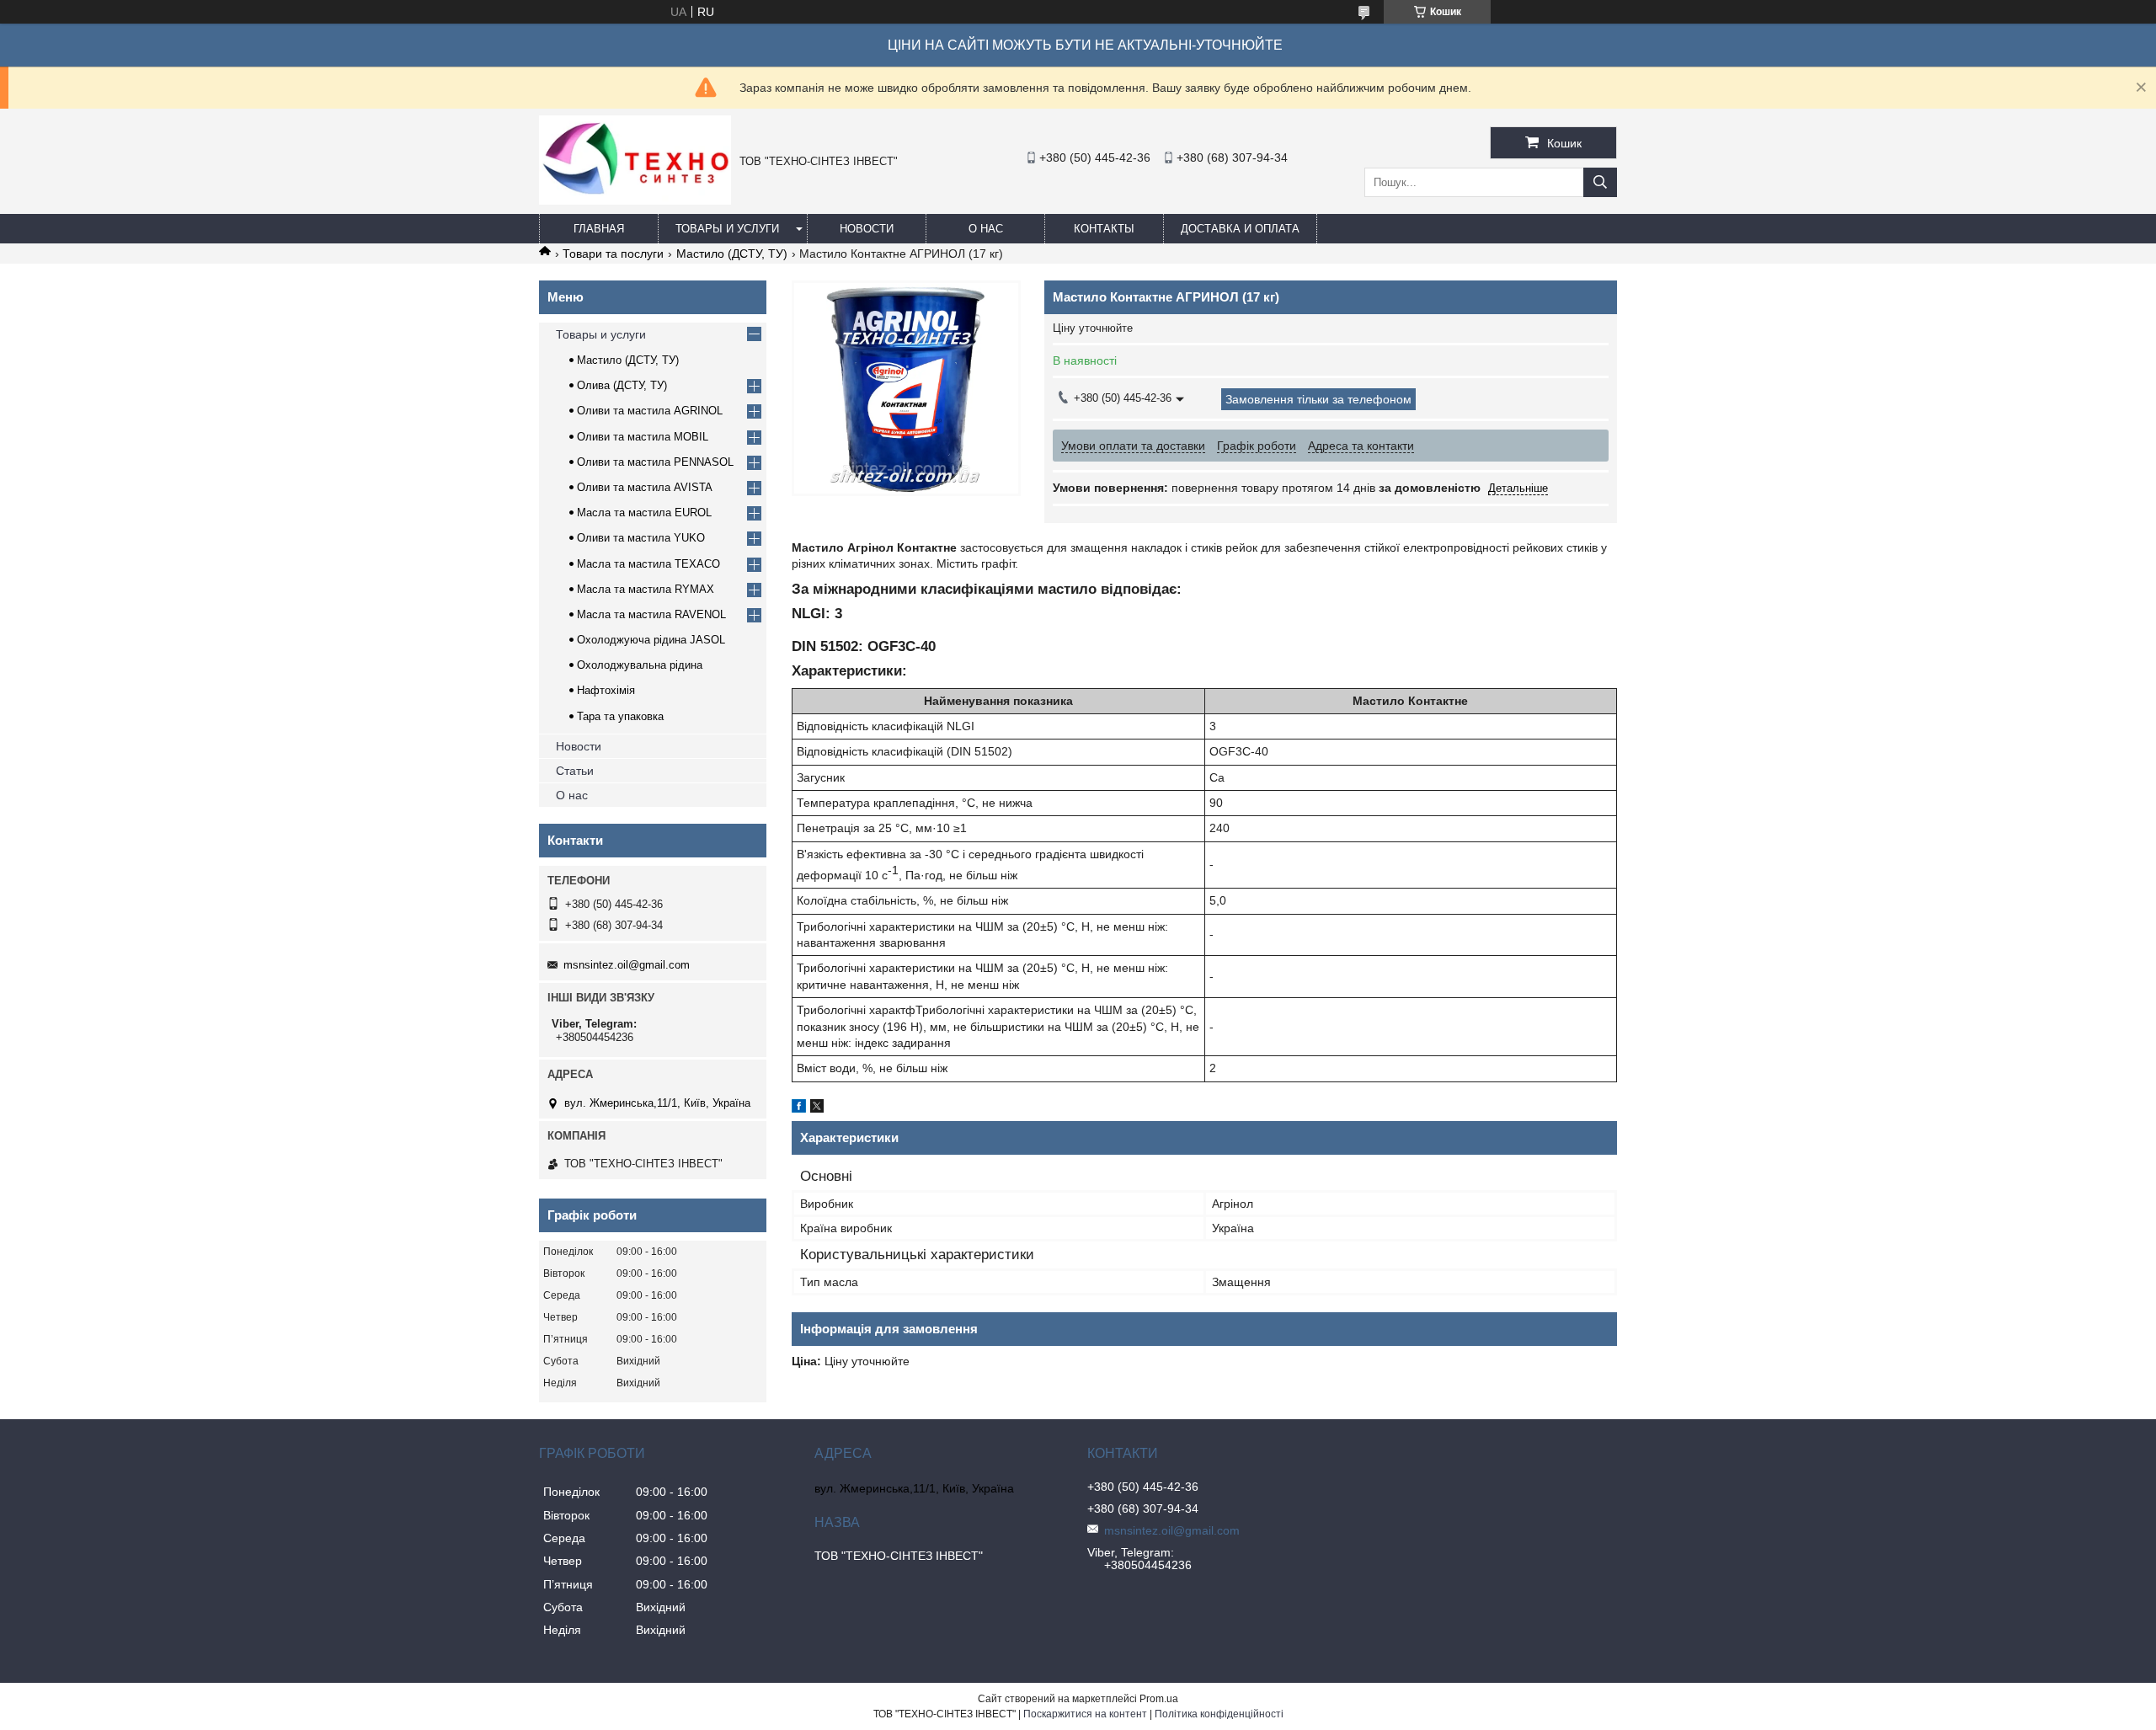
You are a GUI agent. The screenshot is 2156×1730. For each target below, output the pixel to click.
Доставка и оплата (1240, 229)
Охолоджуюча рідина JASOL (651, 640)
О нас (986, 229)
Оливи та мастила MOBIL (643, 437)
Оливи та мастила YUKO (641, 538)
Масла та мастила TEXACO (648, 564)
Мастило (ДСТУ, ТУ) (732, 254)
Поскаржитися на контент (1085, 1714)
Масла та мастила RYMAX (646, 589)
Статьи (575, 771)
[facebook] (799, 1108)
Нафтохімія (606, 690)
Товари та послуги (613, 254)
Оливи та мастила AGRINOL (650, 411)
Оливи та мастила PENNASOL (655, 462)
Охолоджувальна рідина (640, 665)
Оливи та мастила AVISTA (645, 487)
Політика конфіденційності (1219, 1714)
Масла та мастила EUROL (644, 513)
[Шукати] (1600, 182)
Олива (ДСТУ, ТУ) (622, 385)
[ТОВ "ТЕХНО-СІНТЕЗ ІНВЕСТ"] (635, 200)
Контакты (1104, 229)
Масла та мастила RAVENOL (651, 614)
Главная (599, 229)
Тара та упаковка (620, 716)
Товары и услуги (727, 229)
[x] (817, 1108)
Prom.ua (1159, 1699)
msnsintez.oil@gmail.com (627, 965)
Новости (867, 229)
